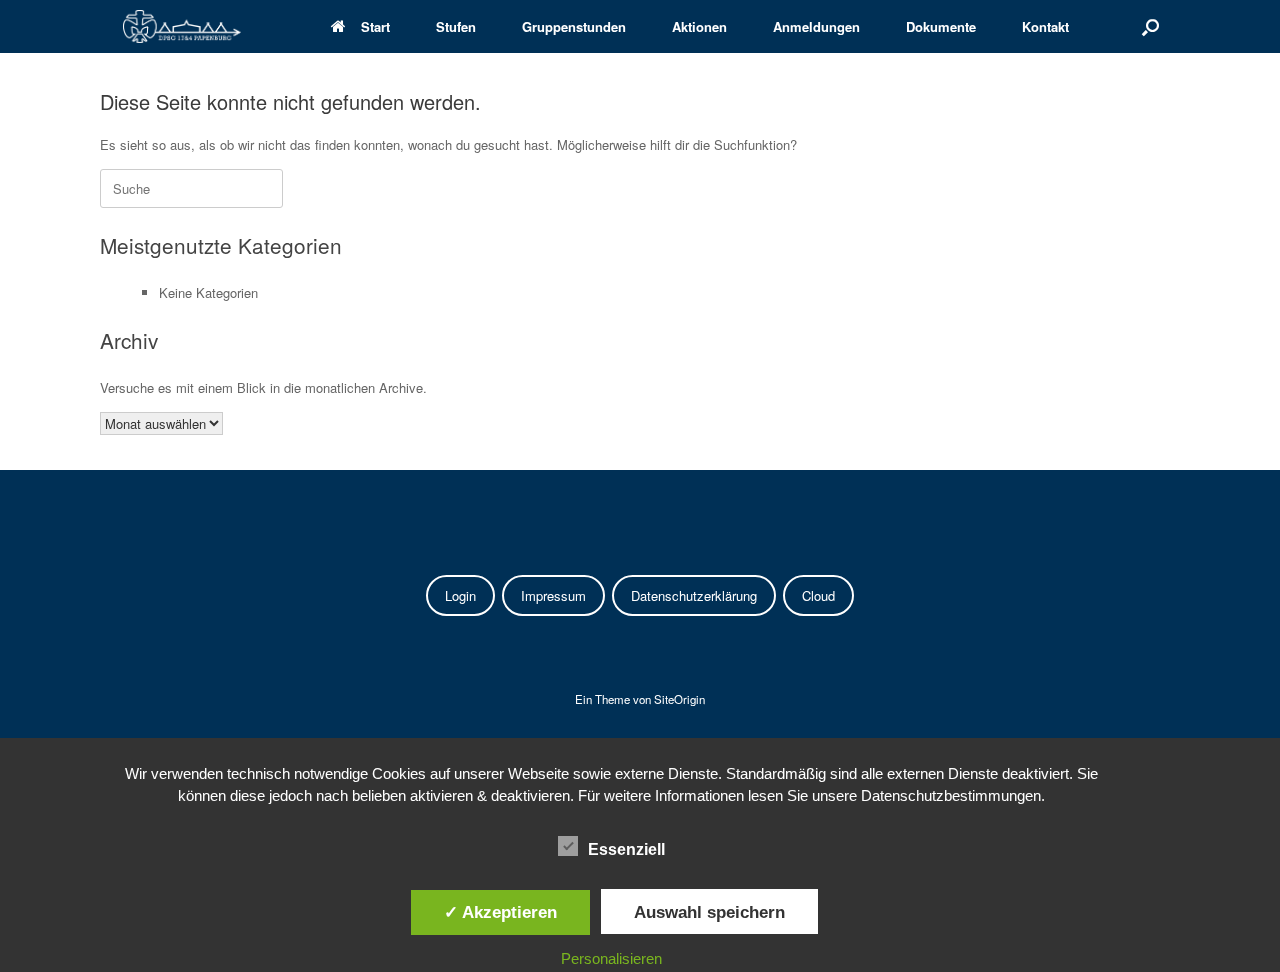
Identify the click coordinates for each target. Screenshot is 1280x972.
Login (460, 595)
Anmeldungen (816, 26)
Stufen (456, 26)
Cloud (818, 595)
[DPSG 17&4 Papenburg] (182, 26)
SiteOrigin (679, 699)
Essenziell (626, 849)
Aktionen (699, 26)
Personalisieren (611, 958)
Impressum (553, 595)
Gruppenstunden (574, 26)
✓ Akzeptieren (500, 912)
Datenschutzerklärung (694, 595)
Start (375, 26)
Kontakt (1045, 26)
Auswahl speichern (709, 912)
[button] (1150, 26)
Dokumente (941, 26)
